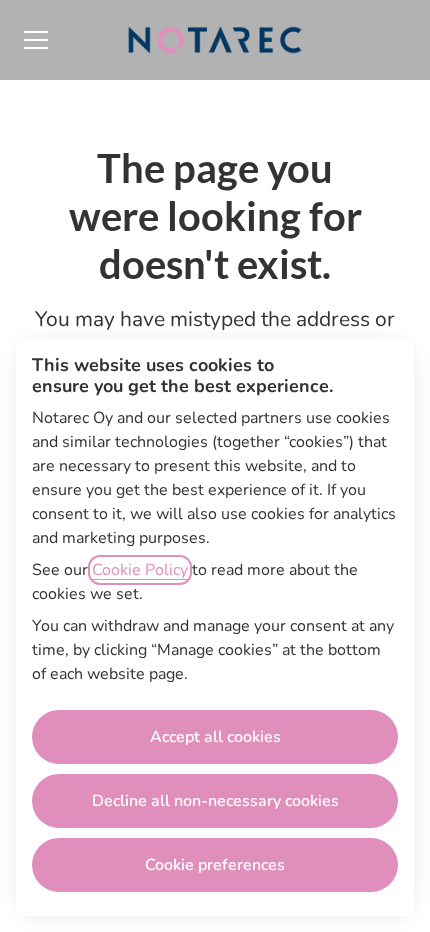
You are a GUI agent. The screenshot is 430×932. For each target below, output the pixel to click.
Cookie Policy (140, 570)
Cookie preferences (215, 865)
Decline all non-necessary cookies (215, 801)
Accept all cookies (215, 737)
